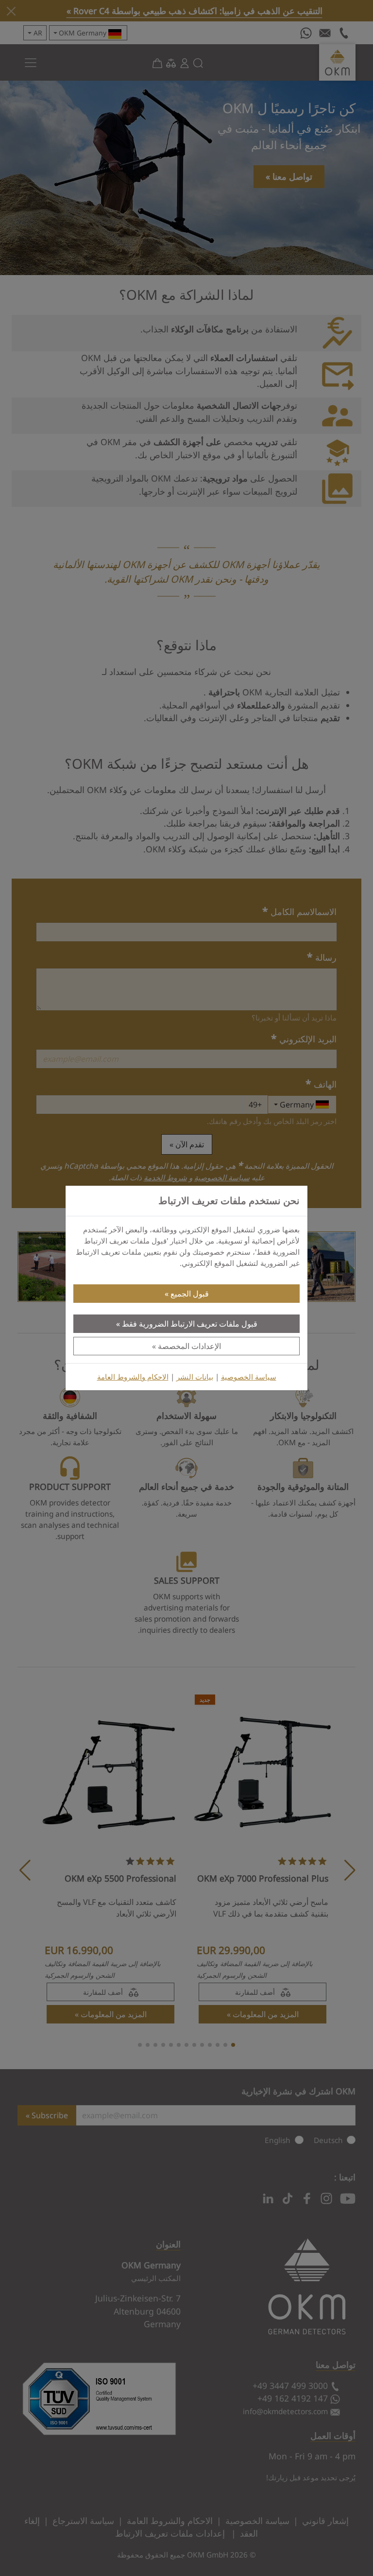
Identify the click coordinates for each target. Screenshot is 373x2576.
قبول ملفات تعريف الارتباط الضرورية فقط (190, 1324)
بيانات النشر (195, 1377)
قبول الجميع (190, 1294)
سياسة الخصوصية (249, 1377)
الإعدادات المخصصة (189, 1346)
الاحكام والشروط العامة (133, 1377)
